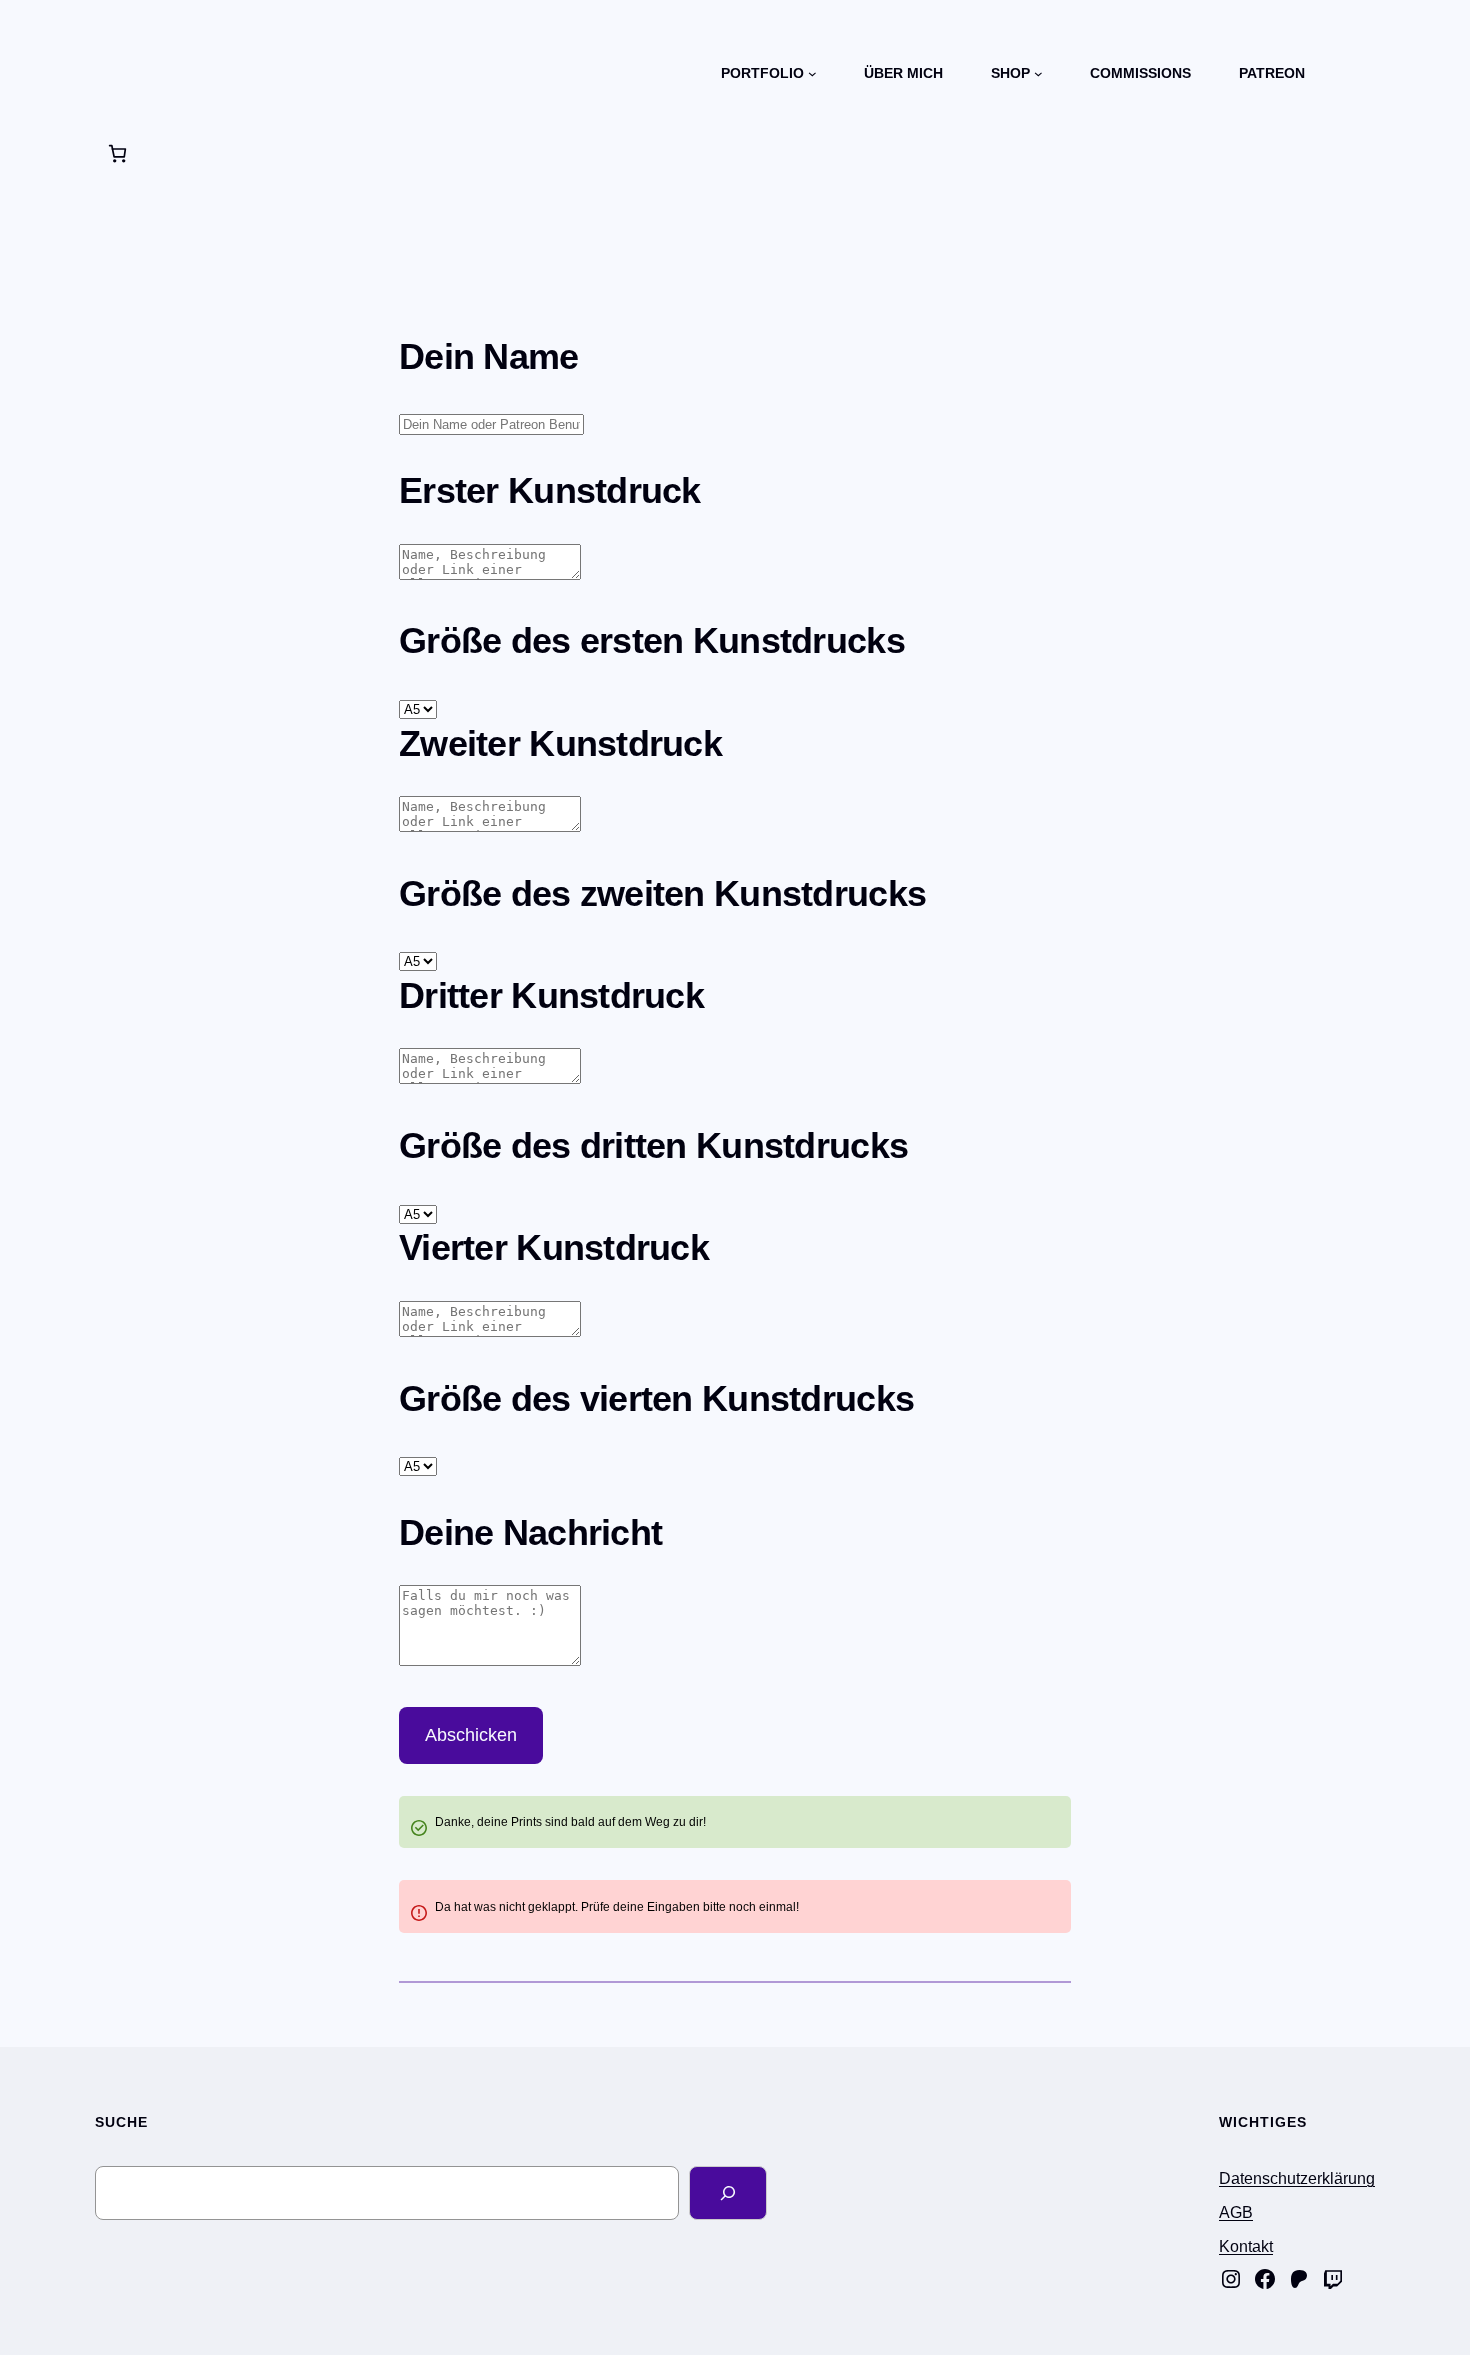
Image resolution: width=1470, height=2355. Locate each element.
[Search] (728, 2193)
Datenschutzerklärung (1297, 2178)
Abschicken (471, 1735)
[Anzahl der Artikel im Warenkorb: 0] (117, 153)
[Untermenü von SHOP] (1038, 73)
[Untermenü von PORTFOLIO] (812, 73)
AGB (1236, 2212)
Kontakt (1246, 2246)
